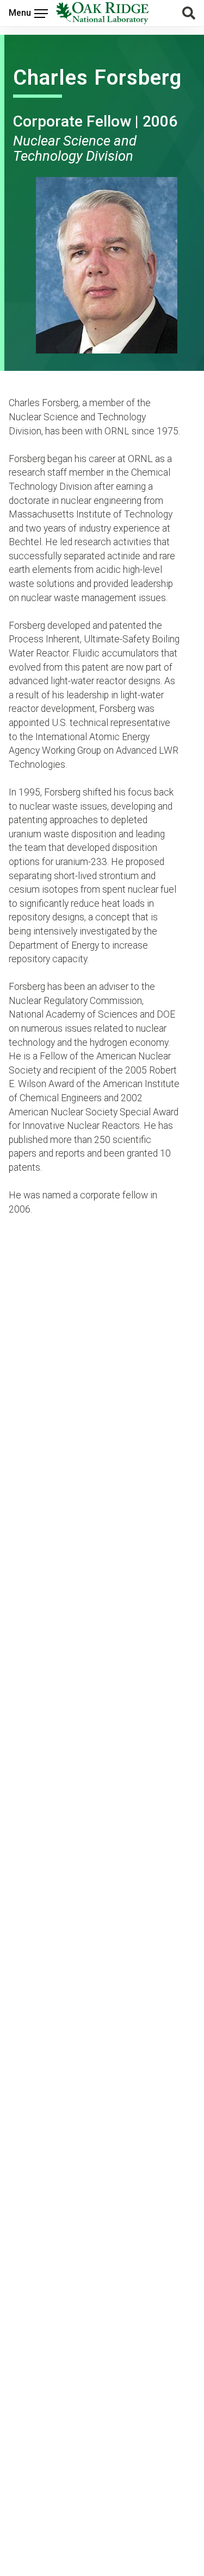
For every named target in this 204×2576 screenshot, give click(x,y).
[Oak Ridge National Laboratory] (102, 13)
